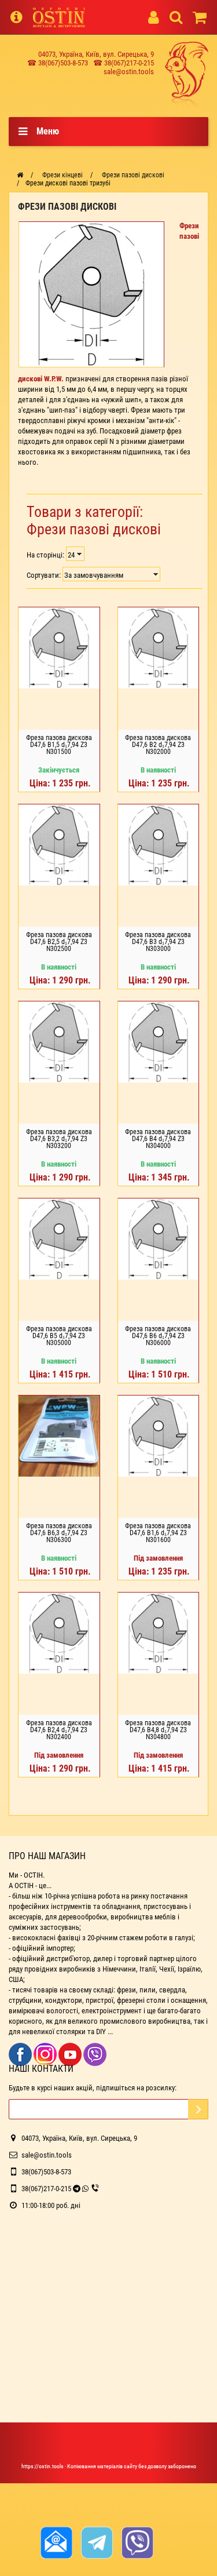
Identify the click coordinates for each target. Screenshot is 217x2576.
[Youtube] (71, 2054)
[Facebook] (21, 2054)
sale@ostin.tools (129, 72)
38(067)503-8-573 (46, 2172)
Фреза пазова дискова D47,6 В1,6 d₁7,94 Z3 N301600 (158, 1533)
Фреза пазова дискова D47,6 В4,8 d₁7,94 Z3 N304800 (158, 1730)
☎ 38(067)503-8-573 (58, 63)
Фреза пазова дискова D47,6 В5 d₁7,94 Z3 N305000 (59, 1336)
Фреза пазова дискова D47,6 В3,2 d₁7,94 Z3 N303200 (59, 1139)
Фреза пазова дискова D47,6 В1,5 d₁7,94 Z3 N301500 (59, 745)
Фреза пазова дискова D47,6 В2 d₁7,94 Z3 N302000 (158, 745)
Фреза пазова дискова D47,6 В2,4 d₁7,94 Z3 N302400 (59, 1730)
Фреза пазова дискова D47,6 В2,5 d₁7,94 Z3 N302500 (59, 942)
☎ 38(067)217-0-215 (124, 63)
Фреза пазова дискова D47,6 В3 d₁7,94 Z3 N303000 (158, 942)
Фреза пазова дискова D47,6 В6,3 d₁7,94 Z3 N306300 (59, 1533)
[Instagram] (46, 2054)
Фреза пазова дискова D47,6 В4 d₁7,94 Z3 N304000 (158, 1139)
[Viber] (95, 2054)
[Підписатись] (198, 2109)
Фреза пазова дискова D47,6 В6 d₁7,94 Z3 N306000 (158, 1336)
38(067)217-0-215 (46, 2189)
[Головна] (20, 175)
